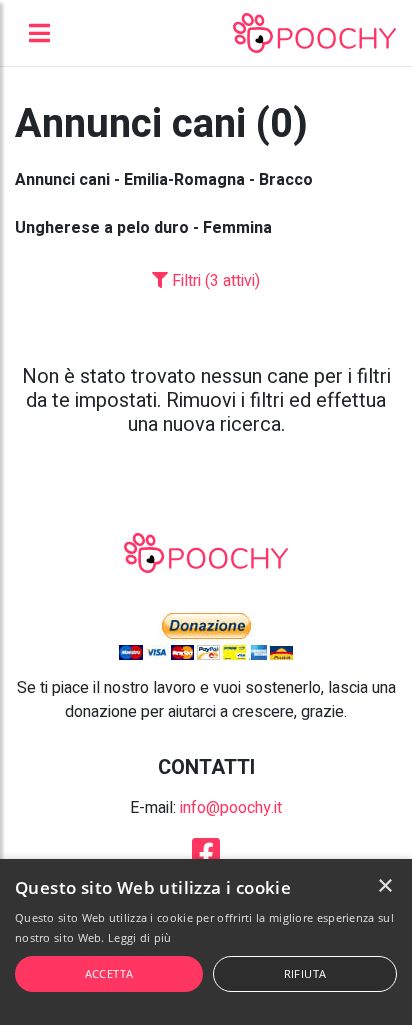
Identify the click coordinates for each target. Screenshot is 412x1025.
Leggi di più (140, 937)
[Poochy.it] (314, 33)
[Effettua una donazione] (206, 636)
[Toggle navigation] (39, 33)
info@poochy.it (231, 808)
